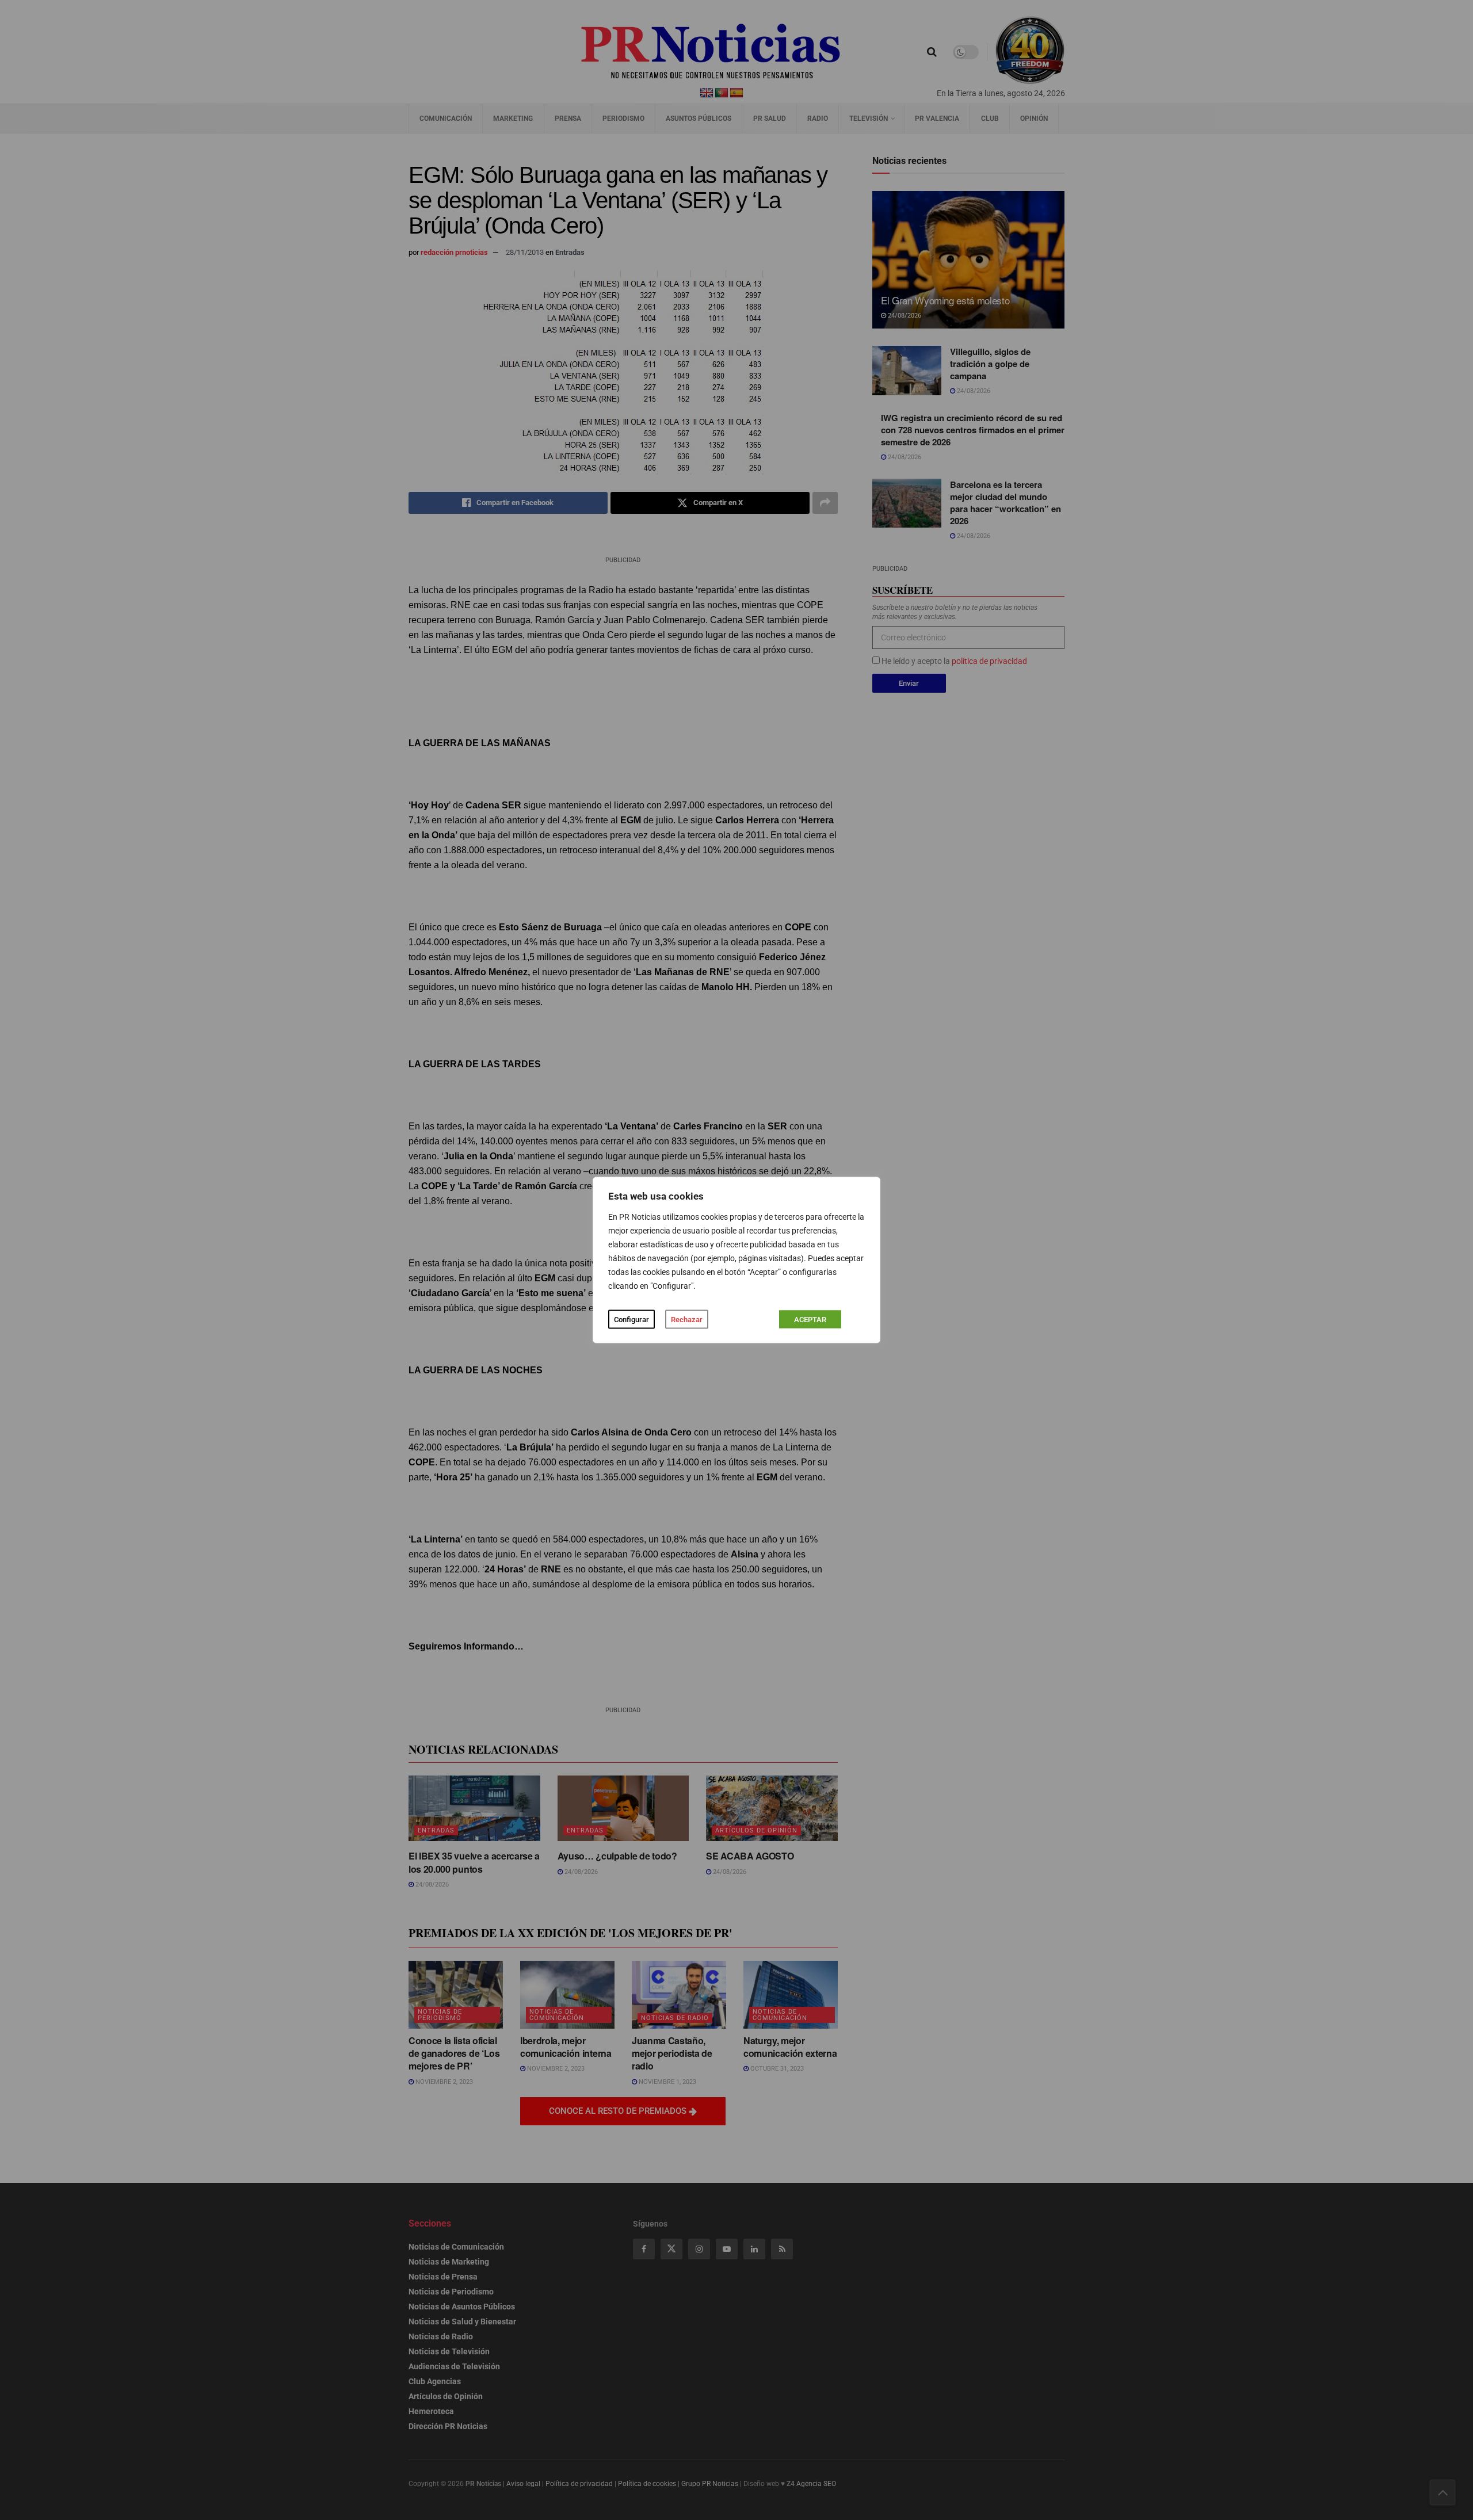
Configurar (631, 1320)
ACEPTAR (810, 1320)
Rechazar (687, 1320)
